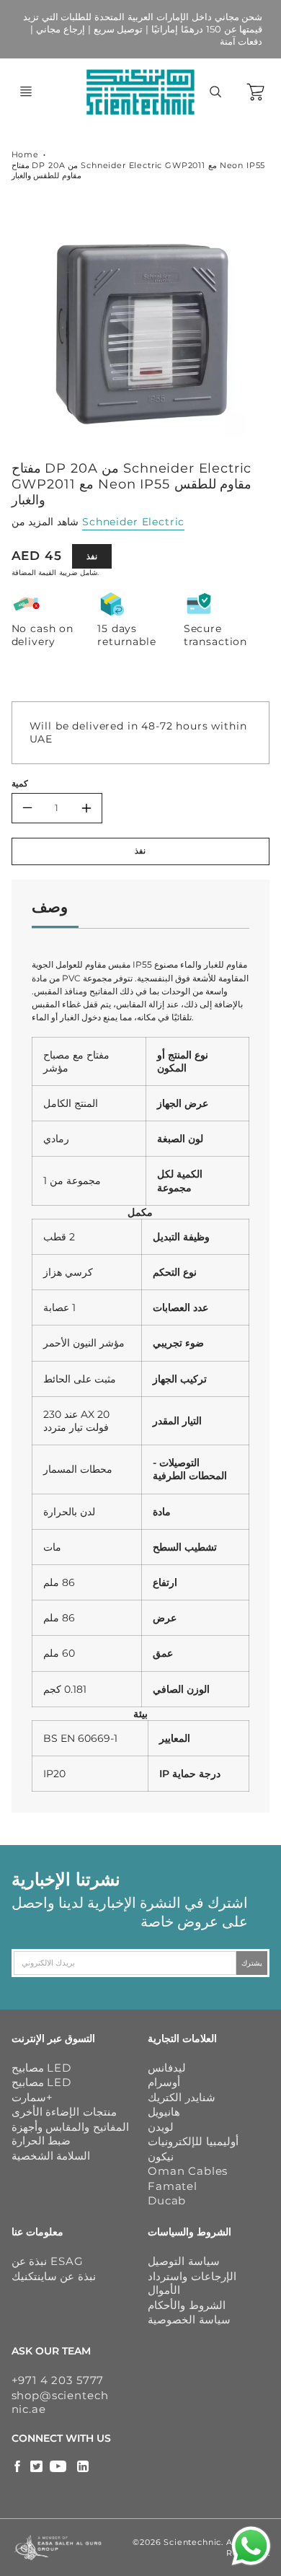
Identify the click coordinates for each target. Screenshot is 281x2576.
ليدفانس (167, 2068)
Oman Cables (188, 2171)
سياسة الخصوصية (189, 2319)
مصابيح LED (41, 2068)
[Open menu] (26, 92)
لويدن (161, 2127)
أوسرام (164, 2082)
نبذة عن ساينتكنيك (54, 2276)
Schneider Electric (133, 522)
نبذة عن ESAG (48, 2261)
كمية (20, 784)
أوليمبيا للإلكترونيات (193, 2141)
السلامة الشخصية (51, 2156)
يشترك (252, 1962)
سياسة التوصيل (184, 2261)
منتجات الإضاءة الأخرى (64, 2112)
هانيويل (164, 2112)
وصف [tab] (50, 907)
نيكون (161, 2156)
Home (25, 154)
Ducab (167, 2200)
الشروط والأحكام (187, 2305)
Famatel (173, 2186)
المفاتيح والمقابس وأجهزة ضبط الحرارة (71, 2134)
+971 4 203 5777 (58, 2380)
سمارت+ (32, 2097)
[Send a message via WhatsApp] (251, 2546)
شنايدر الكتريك (182, 2097)
